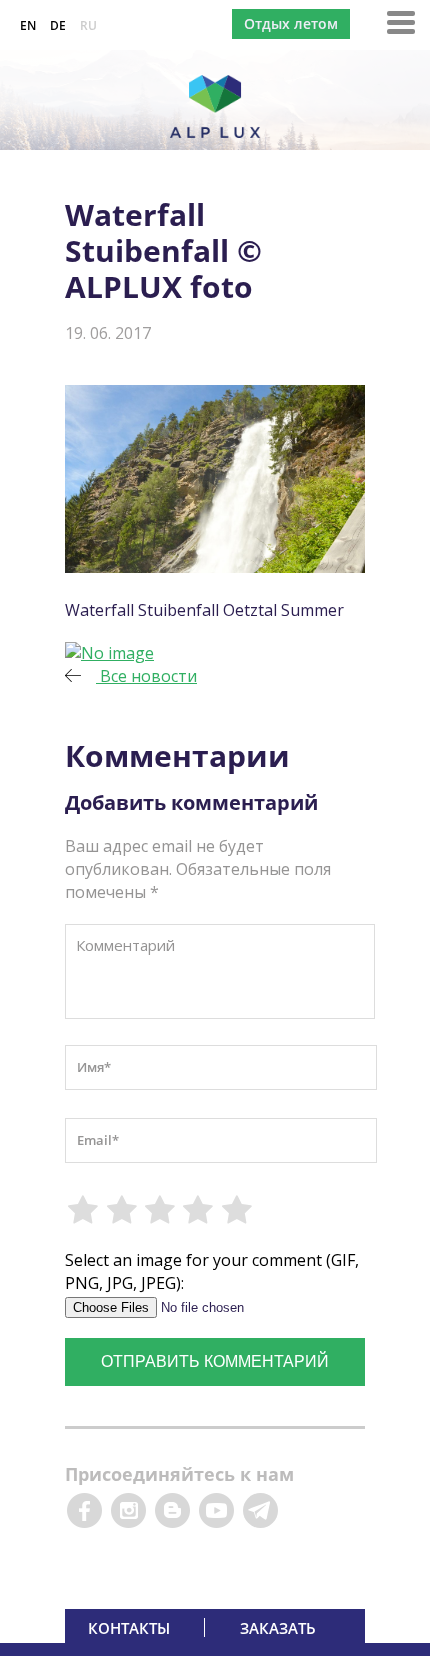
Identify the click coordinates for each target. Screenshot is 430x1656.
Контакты (129, 1628)
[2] (122, 1210)
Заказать (278, 1628)
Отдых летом (291, 23)
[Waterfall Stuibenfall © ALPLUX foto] (109, 653)
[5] (238, 1210)
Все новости (146, 676)
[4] (199, 1210)
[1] (84, 1210)
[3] (161, 1210)
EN (28, 25)
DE (58, 25)
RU (88, 25)
